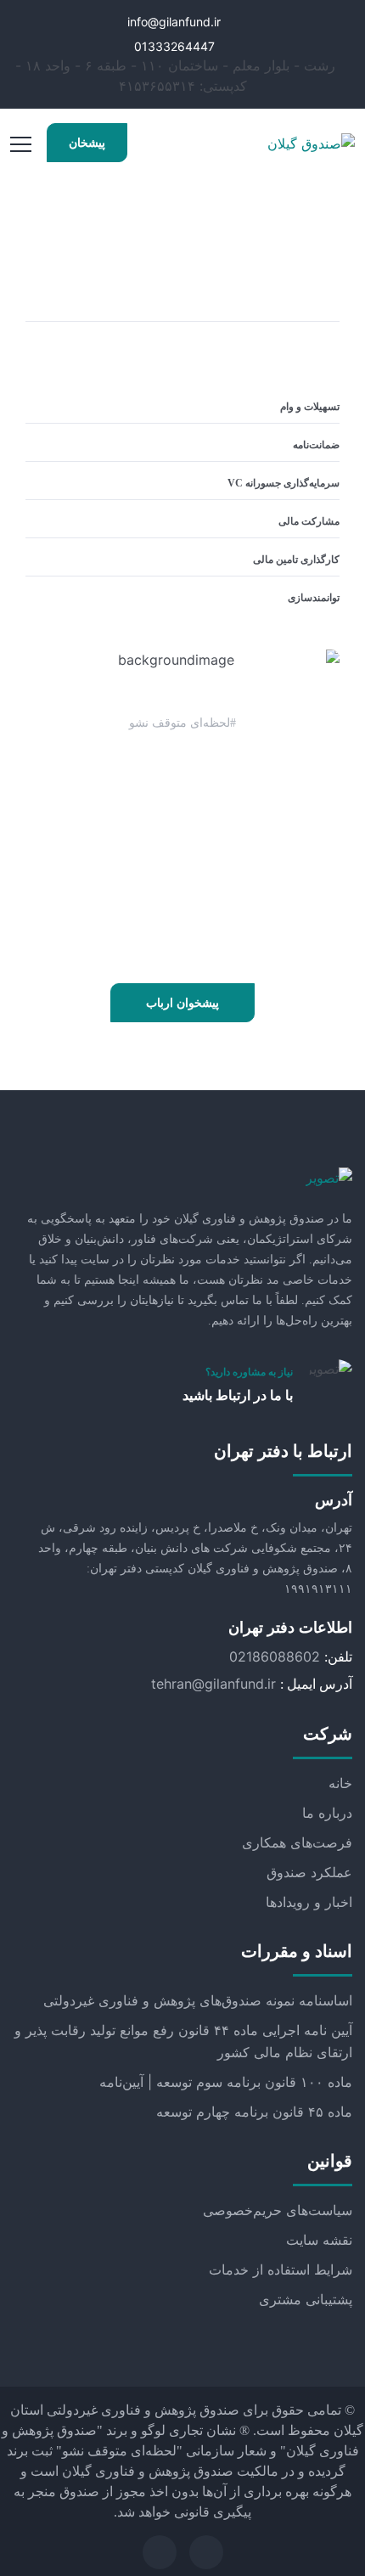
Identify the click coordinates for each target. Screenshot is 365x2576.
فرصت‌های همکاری (297, 1842)
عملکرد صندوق (309, 1872)
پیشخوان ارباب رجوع (182, 1010)
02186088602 (275, 1656)
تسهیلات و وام (310, 407)
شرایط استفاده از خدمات (281, 2269)
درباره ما (327, 1813)
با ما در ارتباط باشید (238, 1395)
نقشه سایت (319, 2240)
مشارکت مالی (309, 521)
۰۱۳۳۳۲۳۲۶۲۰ (182, 913)
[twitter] (206, 2552)
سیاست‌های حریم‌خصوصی (278, 2210)
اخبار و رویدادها (309, 1902)
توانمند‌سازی (314, 598)
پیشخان (87, 143)
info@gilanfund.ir (176, 22)
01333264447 (176, 46)
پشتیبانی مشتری (306, 2299)
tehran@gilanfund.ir (213, 1684)
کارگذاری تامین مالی (296, 560)
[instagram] (160, 2552)
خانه (340, 1783)
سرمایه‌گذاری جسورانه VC (284, 483)
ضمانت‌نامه (316, 445)
